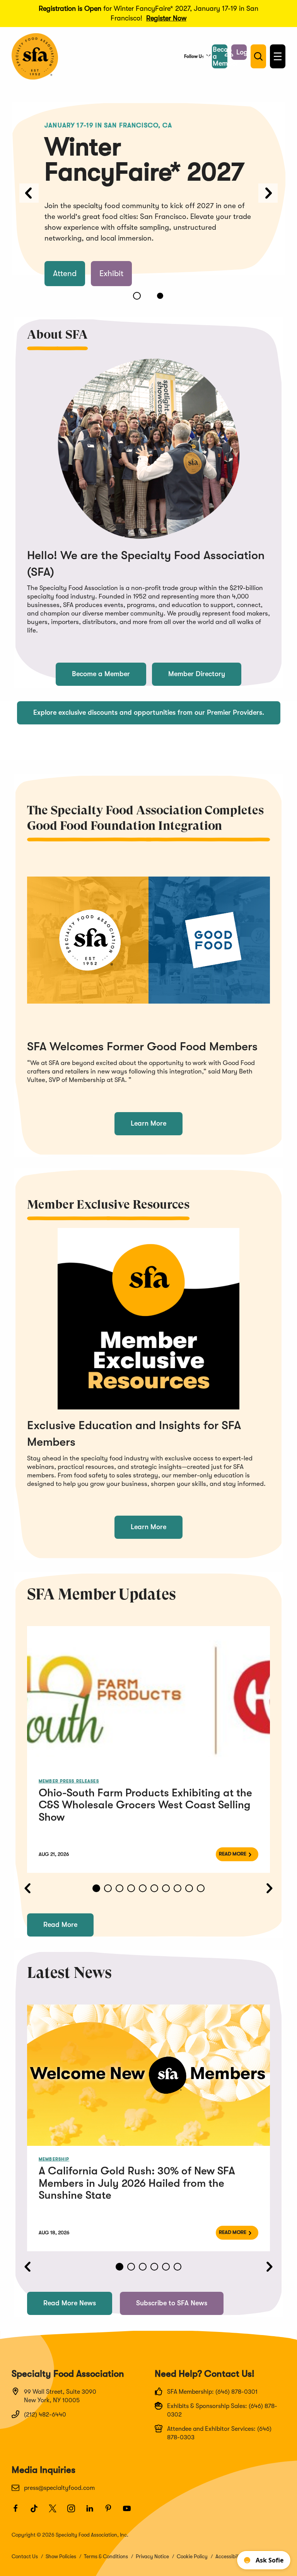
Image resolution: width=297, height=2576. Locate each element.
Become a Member (101, 674)
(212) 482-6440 (45, 2415)
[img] (148, 1697)
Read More (233, 1854)
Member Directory (197, 674)
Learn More (148, 1123)
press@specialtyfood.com (59, 2488)
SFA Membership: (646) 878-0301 (212, 2392)
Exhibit (111, 273)
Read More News (70, 2303)
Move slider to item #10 (201, 1888)
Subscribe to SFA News (172, 2303)
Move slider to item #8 (178, 1888)
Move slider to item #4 (131, 1888)
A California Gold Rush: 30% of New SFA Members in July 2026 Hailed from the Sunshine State (137, 2183)
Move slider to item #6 (154, 1888)
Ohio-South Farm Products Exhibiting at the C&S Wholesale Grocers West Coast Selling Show (145, 1805)
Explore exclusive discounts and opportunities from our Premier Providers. (149, 712)
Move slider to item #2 (160, 296)
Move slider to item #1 (137, 296)
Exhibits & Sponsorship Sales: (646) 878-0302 (222, 2410)
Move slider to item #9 (189, 1888)
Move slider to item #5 (143, 1888)
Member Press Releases (69, 1781)
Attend (65, 273)
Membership (54, 2159)
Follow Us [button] (194, 56)
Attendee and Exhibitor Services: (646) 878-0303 (219, 2433)
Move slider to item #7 (166, 1888)
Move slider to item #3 (119, 1888)
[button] (239, 52)
